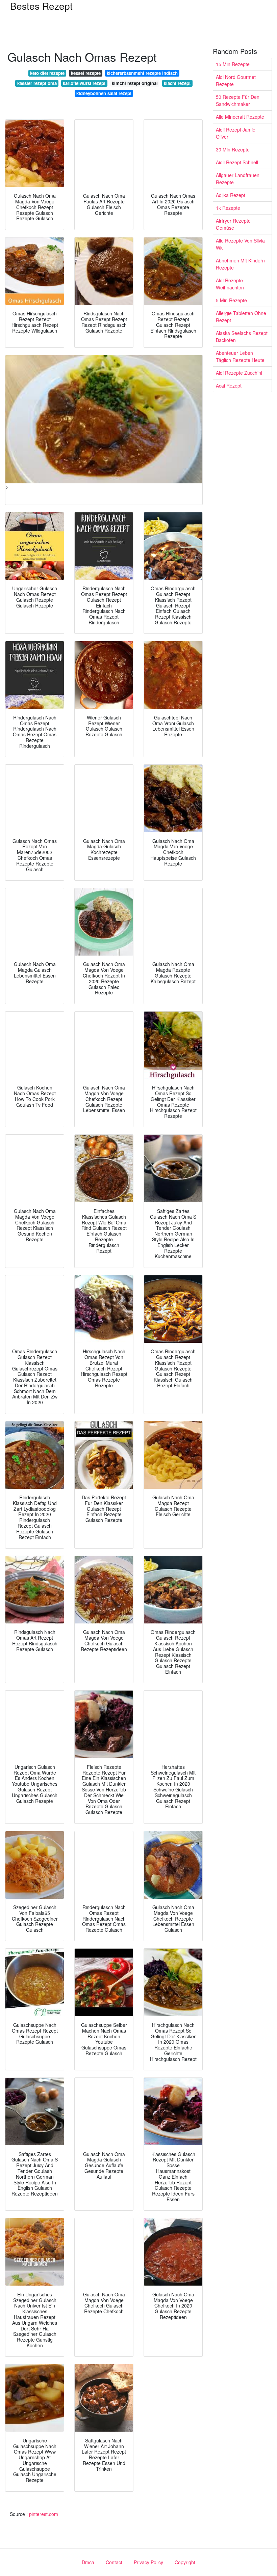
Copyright (185, 2562)
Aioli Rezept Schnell (237, 162)
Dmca (88, 2562)
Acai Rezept (229, 386)
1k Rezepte (228, 208)
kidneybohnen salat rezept (104, 93)
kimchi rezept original (135, 83)
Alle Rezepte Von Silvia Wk (240, 244)
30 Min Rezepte (233, 149)
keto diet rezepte (47, 73)
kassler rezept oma (37, 83)
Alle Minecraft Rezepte (240, 117)
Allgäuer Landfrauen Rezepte (238, 179)
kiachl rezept (177, 83)
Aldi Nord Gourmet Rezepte (236, 80)
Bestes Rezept (41, 6)
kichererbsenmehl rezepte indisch (142, 73)
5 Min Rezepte (231, 300)
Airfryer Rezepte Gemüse (233, 224)
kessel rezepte (86, 73)
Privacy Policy (148, 2562)
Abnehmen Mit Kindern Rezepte (240, 264)
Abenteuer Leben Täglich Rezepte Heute (240, 356)
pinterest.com (44, 2514)
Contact (114, 2562)
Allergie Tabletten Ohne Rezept (241, 317)
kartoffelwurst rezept (84, 83)
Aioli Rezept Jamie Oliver (236, 133)
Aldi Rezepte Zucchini (239, 373)
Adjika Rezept (231, 195)
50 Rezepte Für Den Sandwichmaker (238, 100)
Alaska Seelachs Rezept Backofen (242, 336)
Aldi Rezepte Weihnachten (230, 284)
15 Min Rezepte (233, 64)
